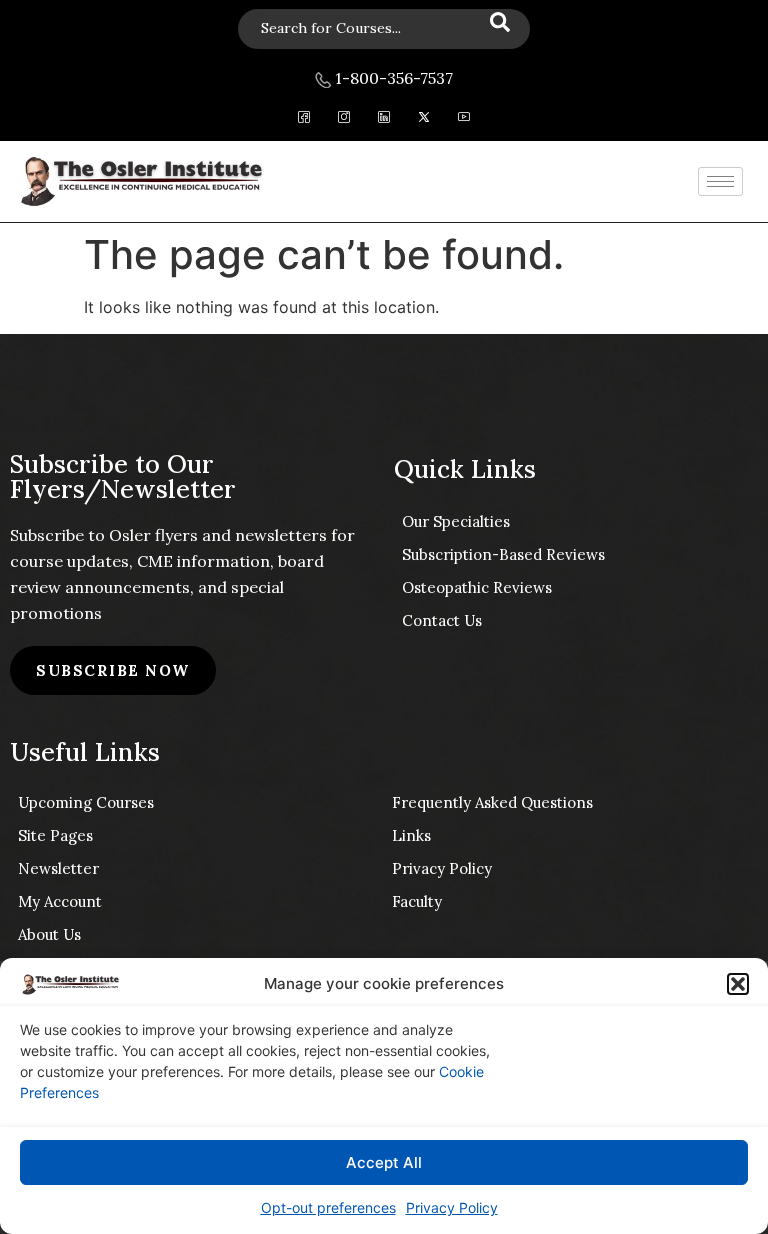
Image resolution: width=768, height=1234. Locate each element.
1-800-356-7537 (392, 78)
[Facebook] (304, 119)
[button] (738, 984)
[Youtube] (464, 119)
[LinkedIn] (384, 119)
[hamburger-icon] (720, 181)
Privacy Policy (452, 1207)
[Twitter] (424, 119)
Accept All (384, 1162)
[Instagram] (344, 119)
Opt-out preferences (328, 1207)
